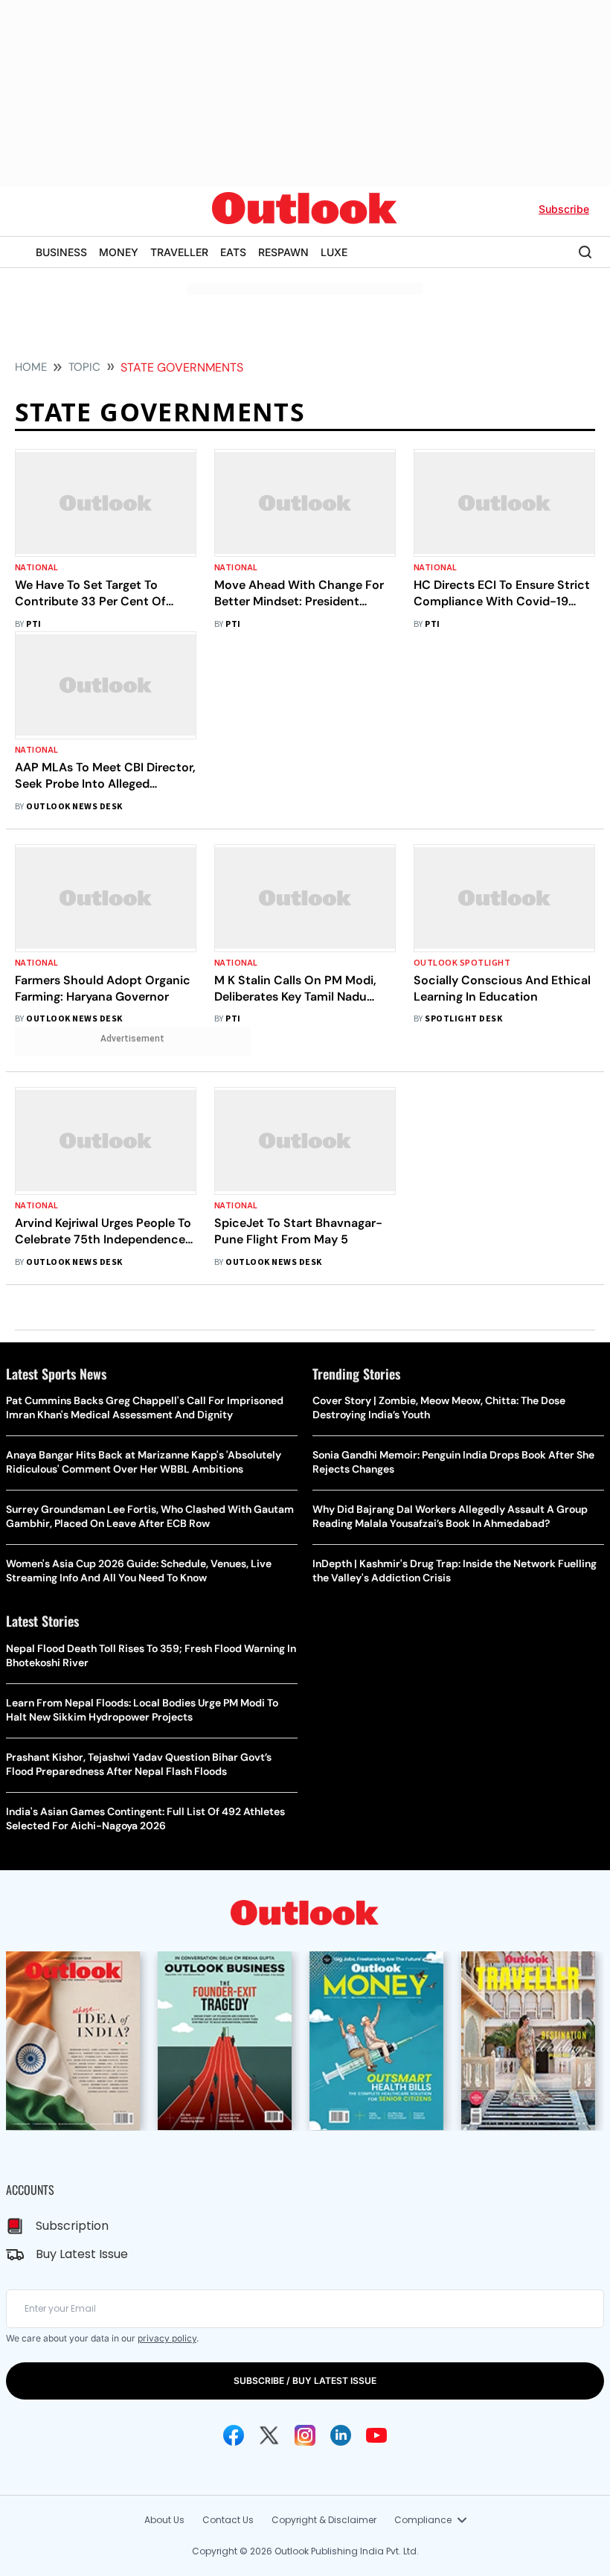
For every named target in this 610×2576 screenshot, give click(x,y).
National (37, 568)
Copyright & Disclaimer (324, 2520)
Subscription (72, 2226)
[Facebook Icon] (234, 2435)
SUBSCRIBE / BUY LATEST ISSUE (305, 2381)
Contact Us (228, 2520)
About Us (164, 2520)
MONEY (119, 252)
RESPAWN (283, 252)
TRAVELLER (179, 252)
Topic (84, 367)
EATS (233, 252)
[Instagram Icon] (305, 2435)
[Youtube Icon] (376, 2435)
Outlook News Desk (74, 807)
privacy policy (167, 2338)
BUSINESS (61, 252)
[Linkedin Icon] (341, 2435)
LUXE (334, 252)
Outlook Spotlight (462, 963)
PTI (33, 624)
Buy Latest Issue (82, 2254)
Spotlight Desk (463, 1019)
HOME (31, 367)
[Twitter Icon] (269, 2435)
